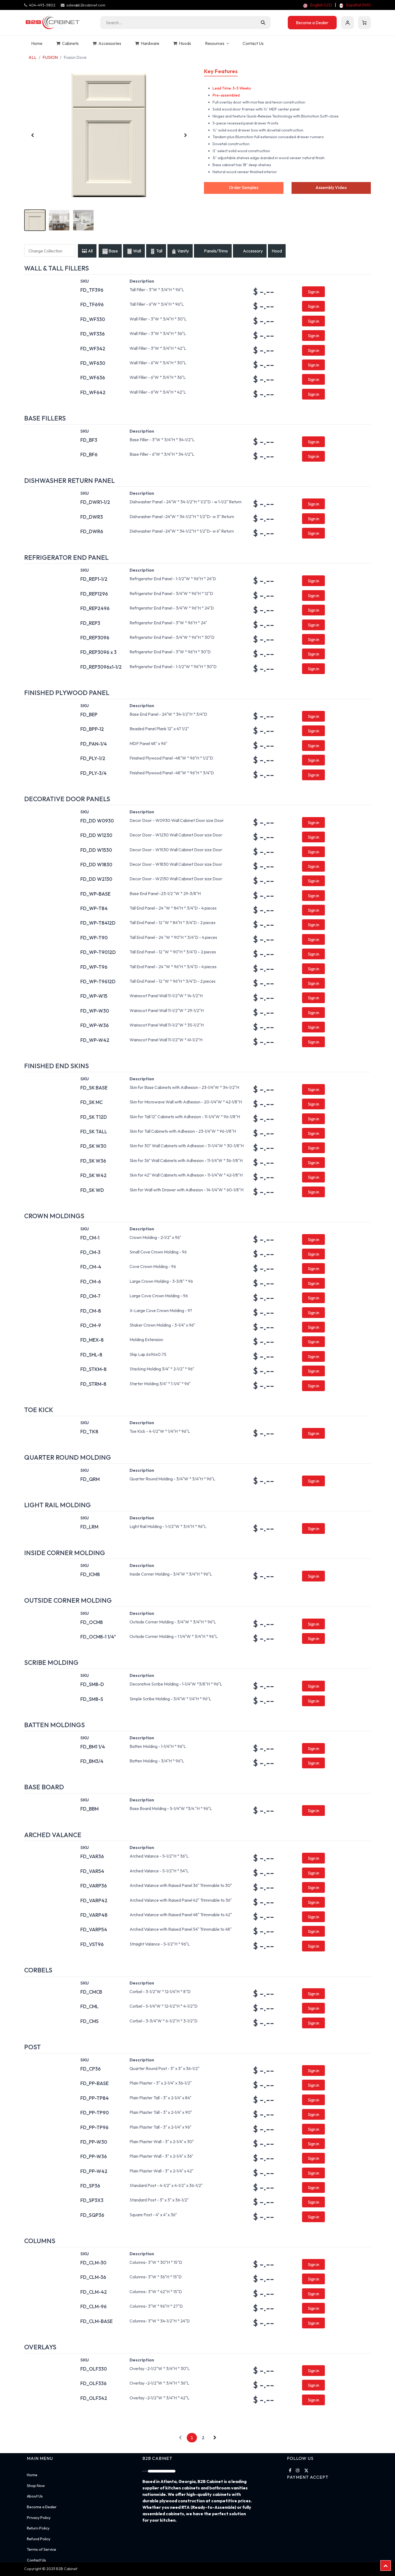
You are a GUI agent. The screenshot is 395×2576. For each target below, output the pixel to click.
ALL (33, 57)
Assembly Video (331, 188)
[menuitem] (317, 5)
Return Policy (38, 2528)
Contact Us (36, 2560)
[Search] (263, 23)
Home (32, 2475)
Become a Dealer (312, 23)
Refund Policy (39, 2539)
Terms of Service (42, 2549)
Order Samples (244, 188)
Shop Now (36, 2486)
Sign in (347, 23)
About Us (35, 2496)
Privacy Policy (39, 2518)
